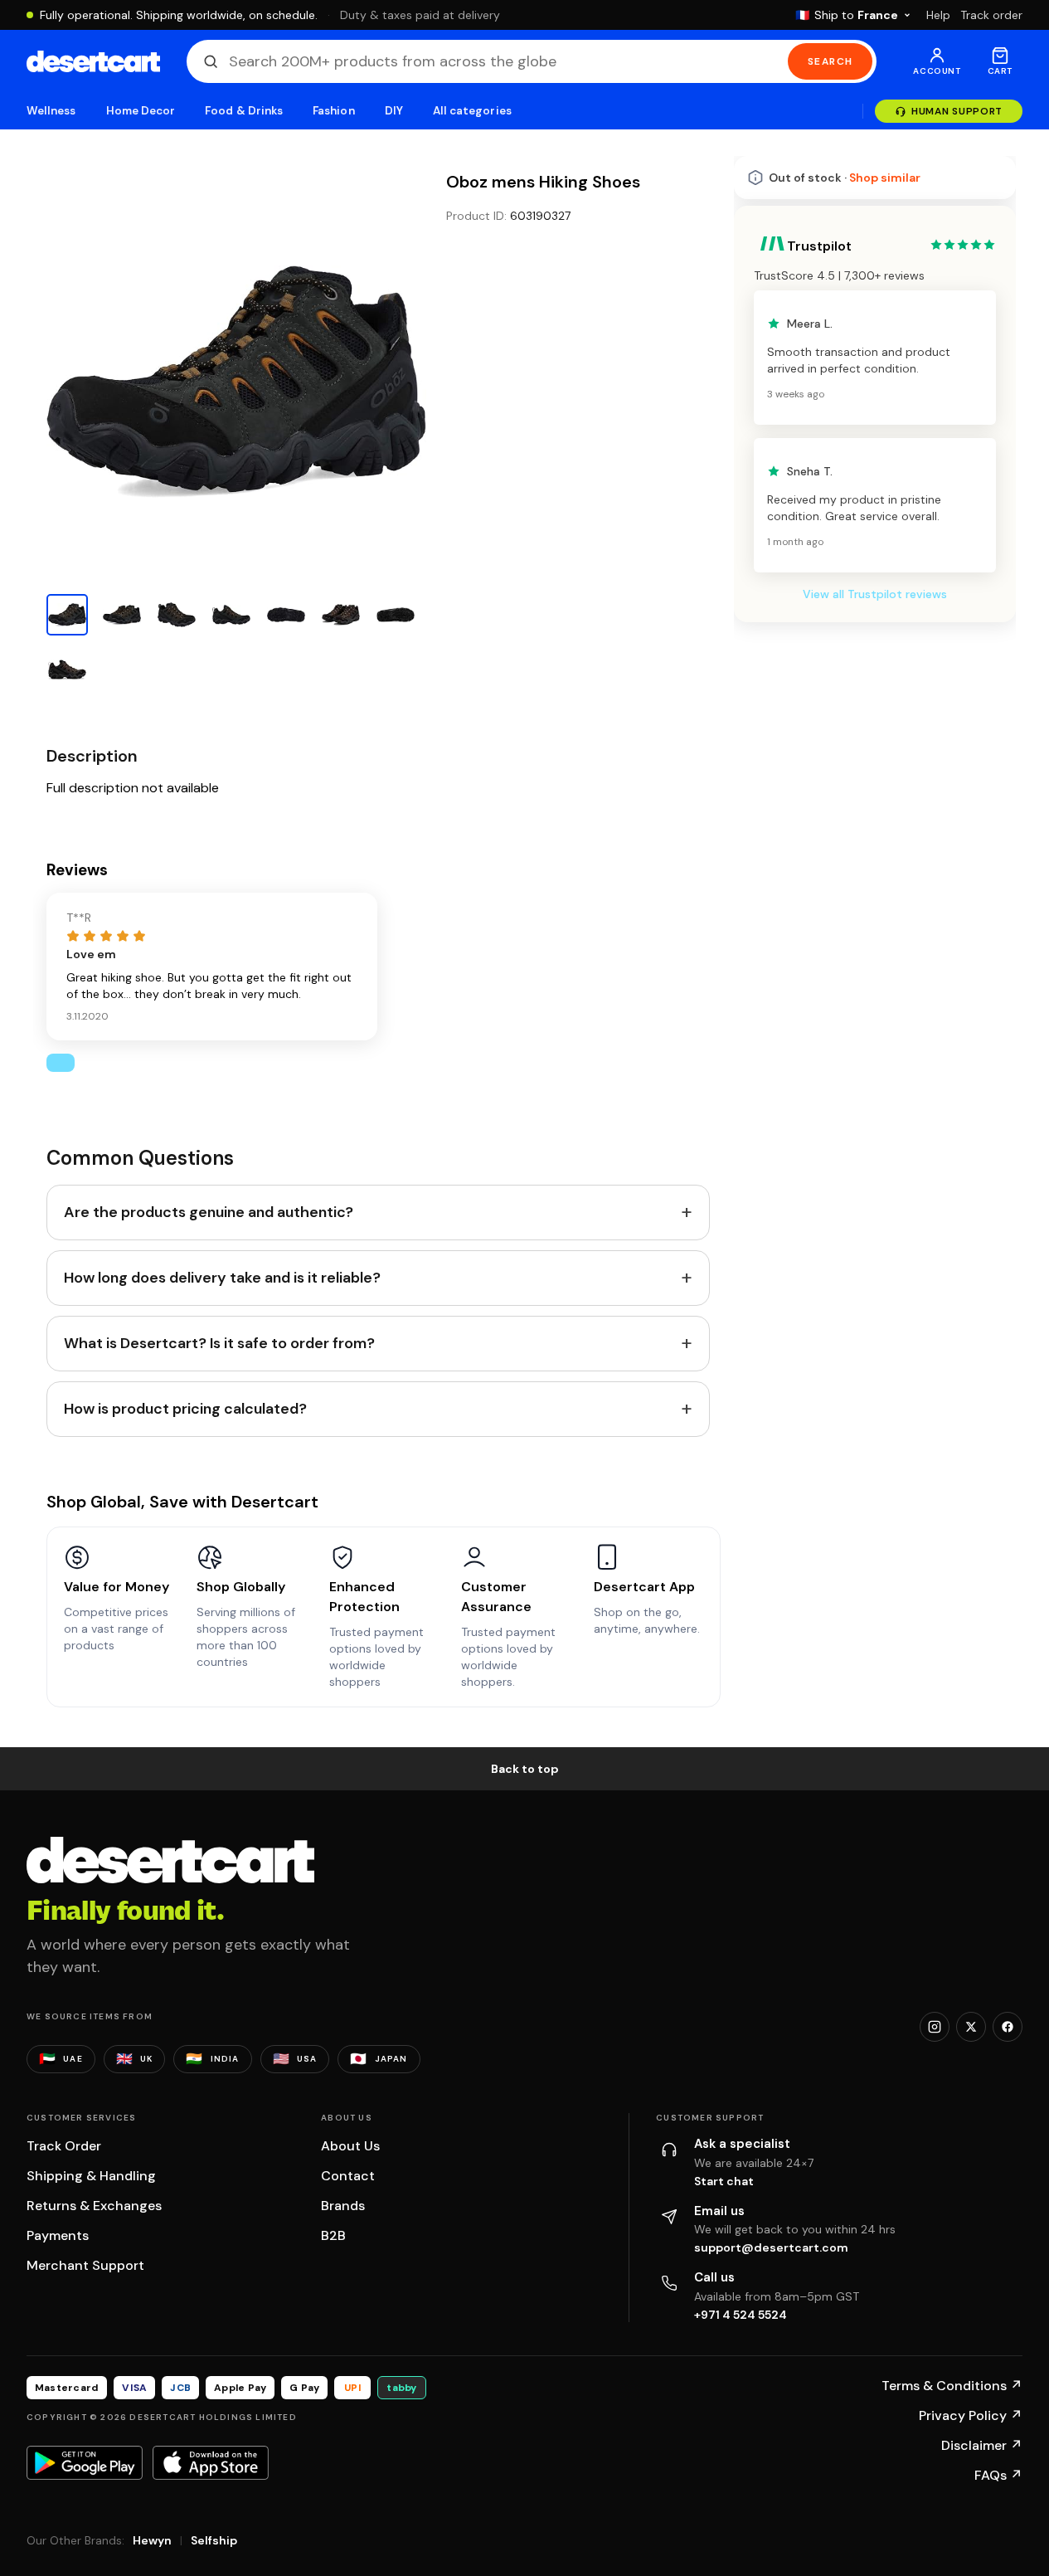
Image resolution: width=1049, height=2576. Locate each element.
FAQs (998, 2475)
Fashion (333, 111)
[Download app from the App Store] (211, 2462)
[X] (971, 2027)
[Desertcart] (93, 61)
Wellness (51, 111)
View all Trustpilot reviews (875, 594)
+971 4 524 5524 (741, 2315)
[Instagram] (935, 2027)
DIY (394, 111)
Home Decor (141, 111)
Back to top (525, 1769)
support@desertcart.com (771, 2247)
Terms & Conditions (952, 2386)
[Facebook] (1008, 2027)
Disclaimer (982, 2445)
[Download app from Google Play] (85, 2462)
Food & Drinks (244, 111)
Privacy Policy (971, 2415)
